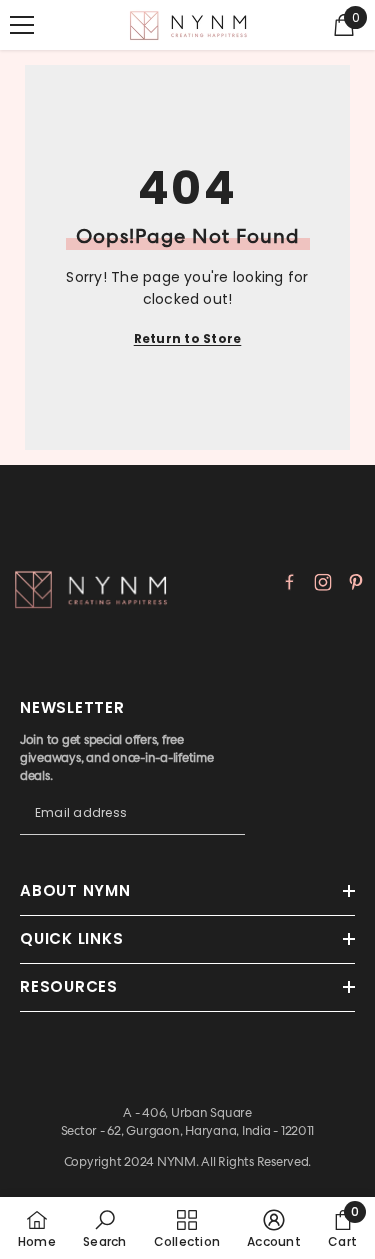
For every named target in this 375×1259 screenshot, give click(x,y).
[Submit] (230, 832)
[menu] (22, 25)
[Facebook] (290, 582)
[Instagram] (323, 582)
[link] (104, 1228)
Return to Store (188, 338)
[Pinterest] (356, 582)
